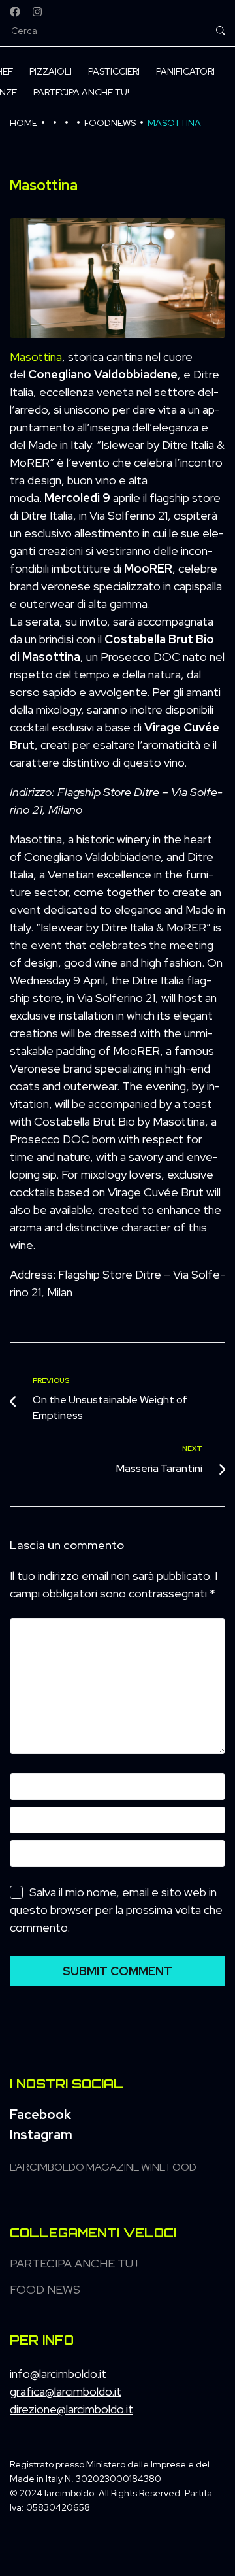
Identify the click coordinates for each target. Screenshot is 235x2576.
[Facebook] (15, 12)
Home (23, 123)
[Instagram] (37, 12)
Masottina (36, 357)
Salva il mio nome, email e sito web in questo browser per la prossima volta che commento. (116, 1910)
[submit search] (221, 31)
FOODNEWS (110, 123)
